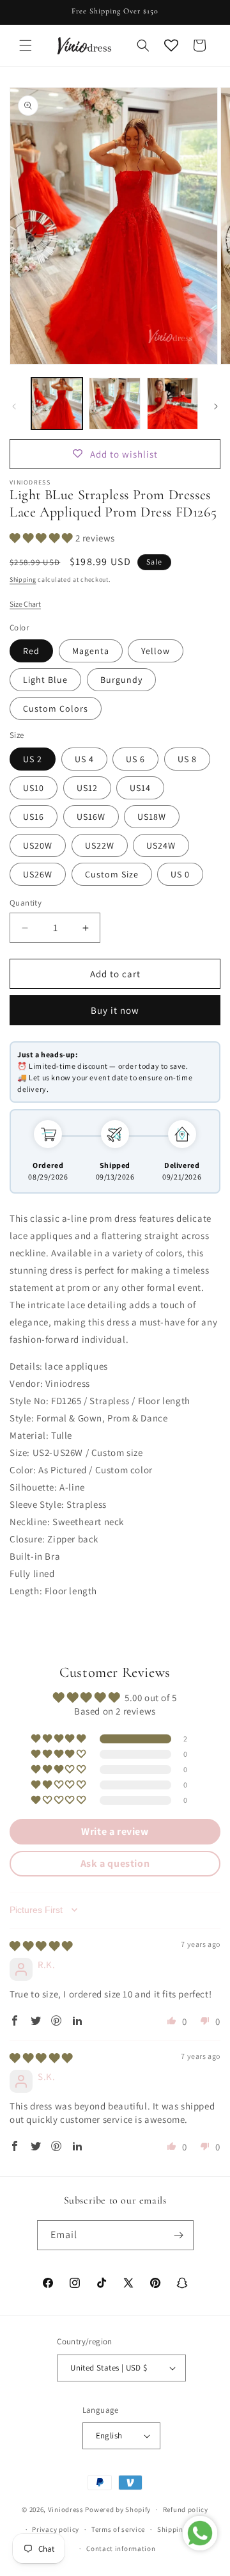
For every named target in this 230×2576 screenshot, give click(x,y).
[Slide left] (14, 406)
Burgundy (121, 680)
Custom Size (112, 874)
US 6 (135, 759)
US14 (140, 788)
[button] (26, 45)
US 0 (180, 874)
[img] (41, 1946)
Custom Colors (56, 708)
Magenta (91, 651)
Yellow (156, 651)
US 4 (84, 759)
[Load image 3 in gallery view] (172, 403)
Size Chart (25, 604)
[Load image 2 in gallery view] (114, 403)
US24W (161, 845)
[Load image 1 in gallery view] (57, 403)
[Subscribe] (179, 2235)
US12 (87, 788)
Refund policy (186, 2509)
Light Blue (45, 680)
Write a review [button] (115, 1831)
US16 (34, 817)
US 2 (33, 759)
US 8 (187, 759)
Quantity (26, 903)
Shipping (23, 580)
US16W (91, 817)
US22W (100, 845)
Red (31, 651)
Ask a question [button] (115, 1863)
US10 (34, 788)
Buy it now (115, 1010)
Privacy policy (56, 2529)
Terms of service (118, 2529)
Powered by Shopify (118, 2509)
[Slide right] (216, 406)
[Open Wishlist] (171, 45)
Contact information (121, 2548)
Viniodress (66, 2509)
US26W (38, 874)
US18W (152, 817)
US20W (38, 845)
